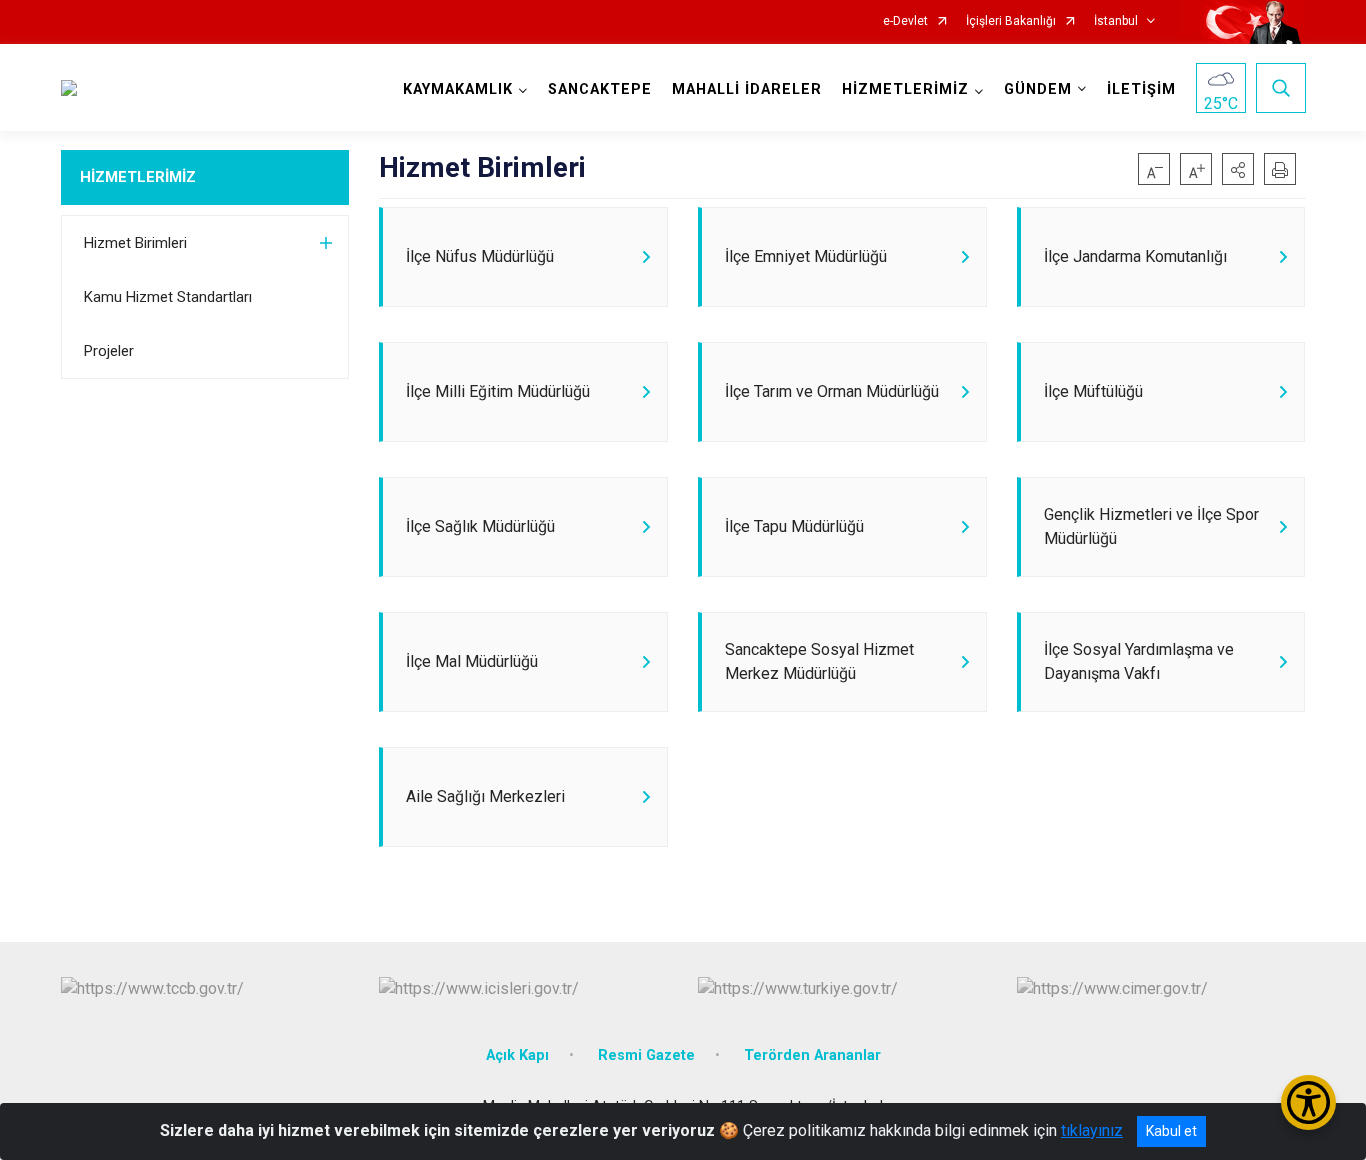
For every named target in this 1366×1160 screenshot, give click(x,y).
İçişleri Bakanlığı (1011, 21)
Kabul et (1171, 1131)
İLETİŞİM (1141, 89)
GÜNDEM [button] (1038, 89)
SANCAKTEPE (600, 89)
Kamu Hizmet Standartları (168, 297)
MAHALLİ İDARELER (747, 89)
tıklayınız (1092, 1130)
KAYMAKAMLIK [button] (458, 89)
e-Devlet (905, 21)
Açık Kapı (517, 1055)
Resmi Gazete (646, 1055)
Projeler (109, 351)
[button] (1238, 169)
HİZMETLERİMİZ (138, 177)
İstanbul (1116, 21)
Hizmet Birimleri (135, 243)
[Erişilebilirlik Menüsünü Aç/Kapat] (1308, 1102)
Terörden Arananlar (812, 1055)
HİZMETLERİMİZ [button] (905, 89)
